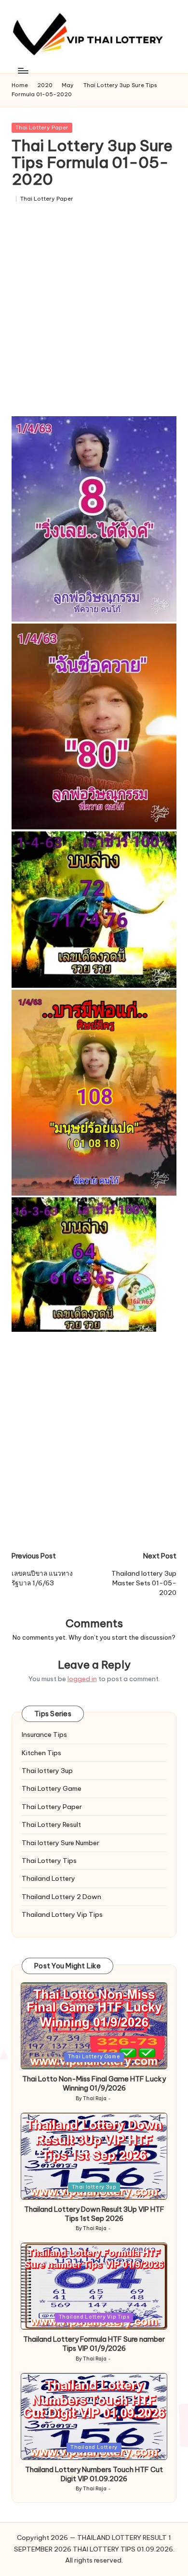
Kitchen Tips (41, 1753)
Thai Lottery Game (52, 1788)
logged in (82, 1679)
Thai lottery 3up (47, 1771)
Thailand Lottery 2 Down (61, 1897)
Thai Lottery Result (51, 1824)
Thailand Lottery (48, 1878)
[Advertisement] (94, 313)
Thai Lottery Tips (49, 1861)
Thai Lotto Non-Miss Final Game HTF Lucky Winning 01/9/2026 (94, 2084)
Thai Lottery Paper (42, 128)
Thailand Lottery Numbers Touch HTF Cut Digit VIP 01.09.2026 (94, 2474)
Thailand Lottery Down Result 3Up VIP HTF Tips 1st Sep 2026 (94, 2214)
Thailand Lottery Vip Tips (62, 1914)
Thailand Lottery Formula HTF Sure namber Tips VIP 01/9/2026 (94, 2344)
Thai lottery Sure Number (60, 1843)
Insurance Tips (44, 1734)
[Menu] (23, 70)
